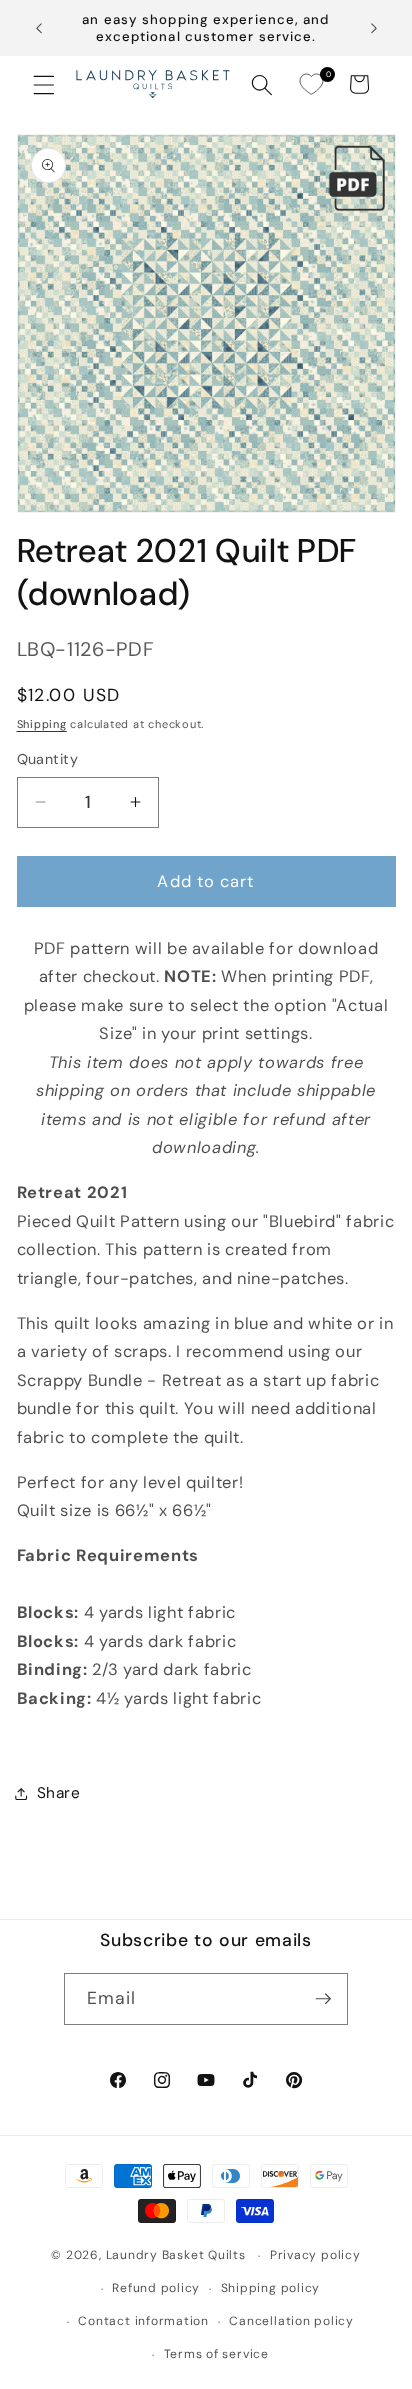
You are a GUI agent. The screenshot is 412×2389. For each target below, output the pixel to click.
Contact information (143, 2321)
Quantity (48, 759)
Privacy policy (315, 2255)
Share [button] (59, 1793)
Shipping (42, 724)
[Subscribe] (323, 1999)
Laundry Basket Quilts (176, 2256)
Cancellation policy (291, 2321)
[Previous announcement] (39, 28)
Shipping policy (271, 2288)
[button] (44, 84)
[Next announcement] (374, 28)
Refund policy (156, 2288)
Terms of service (216, 2354)
